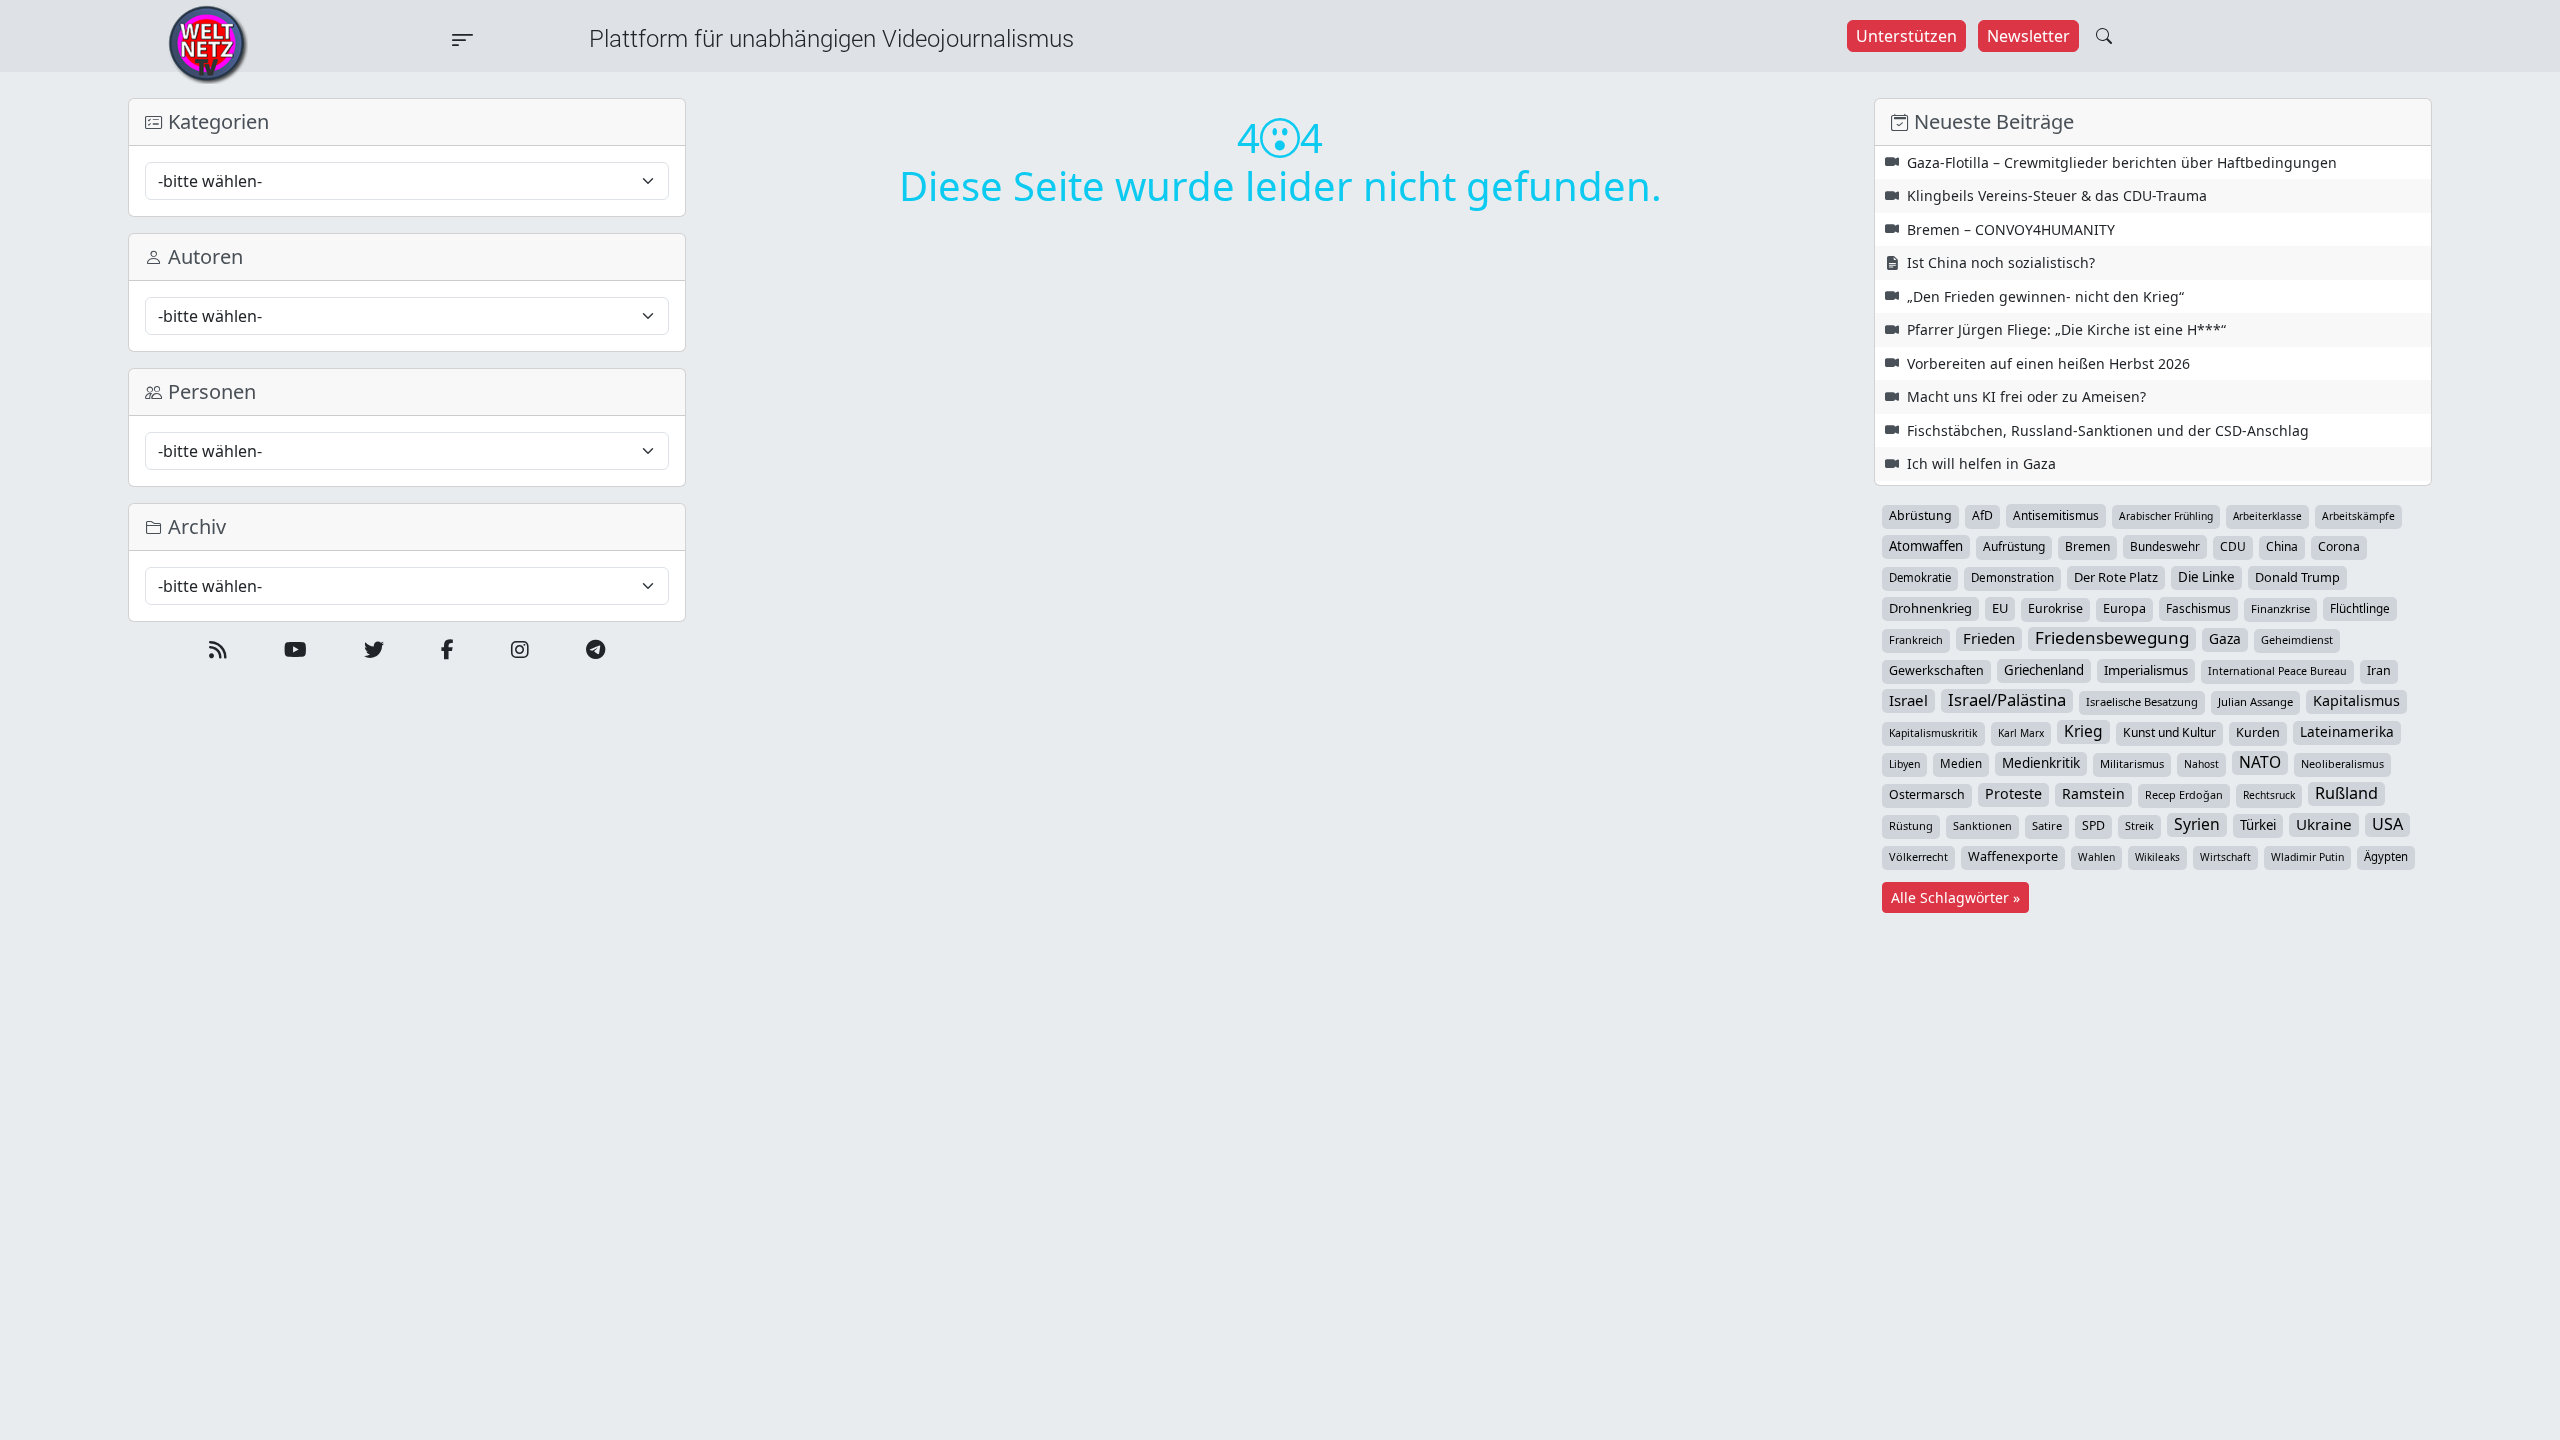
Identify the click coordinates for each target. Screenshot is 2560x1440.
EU (2000, 608)
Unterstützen (1906, 36)
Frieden (1989, 638)
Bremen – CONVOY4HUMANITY (2011, 229)
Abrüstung (1920, 515)
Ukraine (2324, 824)
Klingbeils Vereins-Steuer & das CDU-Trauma (2057, 195)
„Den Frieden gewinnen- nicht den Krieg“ (2045, 296)
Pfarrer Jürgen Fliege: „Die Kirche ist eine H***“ (2066, 329)
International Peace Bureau (2277, 671)
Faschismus (2198, 608)
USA (2387, 824)
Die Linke (2206, 577)
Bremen (2087, 546)
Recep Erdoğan (2184, 794)
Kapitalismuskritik (1933, 733)
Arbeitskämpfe (2358, 516)
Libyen (1904, 764)
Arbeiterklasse (2267, 516)
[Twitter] (374, 650)
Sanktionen (1982, 825)
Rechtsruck (2269, 795)
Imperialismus (2146, 670)
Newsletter (2028, 36)
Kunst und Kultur (2169, 732)
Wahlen (2096, 857)
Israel (1908, 700)
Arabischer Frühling (2166, 516)
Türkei (2258, 825)
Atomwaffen (1926, 546)
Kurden (2258, 732)
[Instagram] (520, 650)
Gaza (2225, 638)
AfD (1982, 515)
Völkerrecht (1918, 856)
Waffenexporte (2013, 856)
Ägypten (2386, 856)
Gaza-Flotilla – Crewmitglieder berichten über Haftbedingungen (2122, 162)
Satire (2047, 825)
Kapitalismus (2356, 700)
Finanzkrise (2280, 608)
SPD (2093, 825)
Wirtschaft (2225, 857)
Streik (2139, 825)
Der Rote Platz (2116, 577)
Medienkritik (2041, 763)
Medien (1961, 763)
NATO (2260, 762)
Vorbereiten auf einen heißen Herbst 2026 (2048, 363)
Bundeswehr (2165, 546)
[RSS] (218, 650)
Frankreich (1916, 639)
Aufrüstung (2014, 546)
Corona (2339, 546)
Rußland (2346, 793)
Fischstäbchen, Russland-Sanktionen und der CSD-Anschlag (2108, 430)
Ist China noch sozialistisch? (2001, 262)
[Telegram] (595, 650)
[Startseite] (208, 43)
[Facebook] (447, 650)
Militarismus (2132, 763)
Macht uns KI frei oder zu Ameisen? (2026, 396)
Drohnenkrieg (1930, 608)
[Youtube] (295, 650)
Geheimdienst (2297, 639)
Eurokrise (2055, 608)
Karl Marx (2021, 733)
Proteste (2013, 793)
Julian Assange (2255, 701)
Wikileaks (2157, 857)
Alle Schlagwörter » (1955, 897)
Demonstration (2012, 577)
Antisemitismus (2056, 515)
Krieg (2083, 731)
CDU (2233, 546)
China (2282, 546)
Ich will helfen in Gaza (1981, 463)
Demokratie (1920, 577)
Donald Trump (2297, 577)
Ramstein (2093, 793)
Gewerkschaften (1936, 670)
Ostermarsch (1927, 794)
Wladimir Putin (2307, 857)
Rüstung (1911, 825)
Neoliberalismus (2342, 763)
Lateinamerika (2347, 731)
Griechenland (2044, 670)
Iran (2379, 670)
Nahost (2201, 764)
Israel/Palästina (2007, 700)
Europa (2124, 608)
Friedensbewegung (2112, 638)
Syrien (2197, 824)
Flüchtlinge (2360, 608)
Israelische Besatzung (2142, 701)
